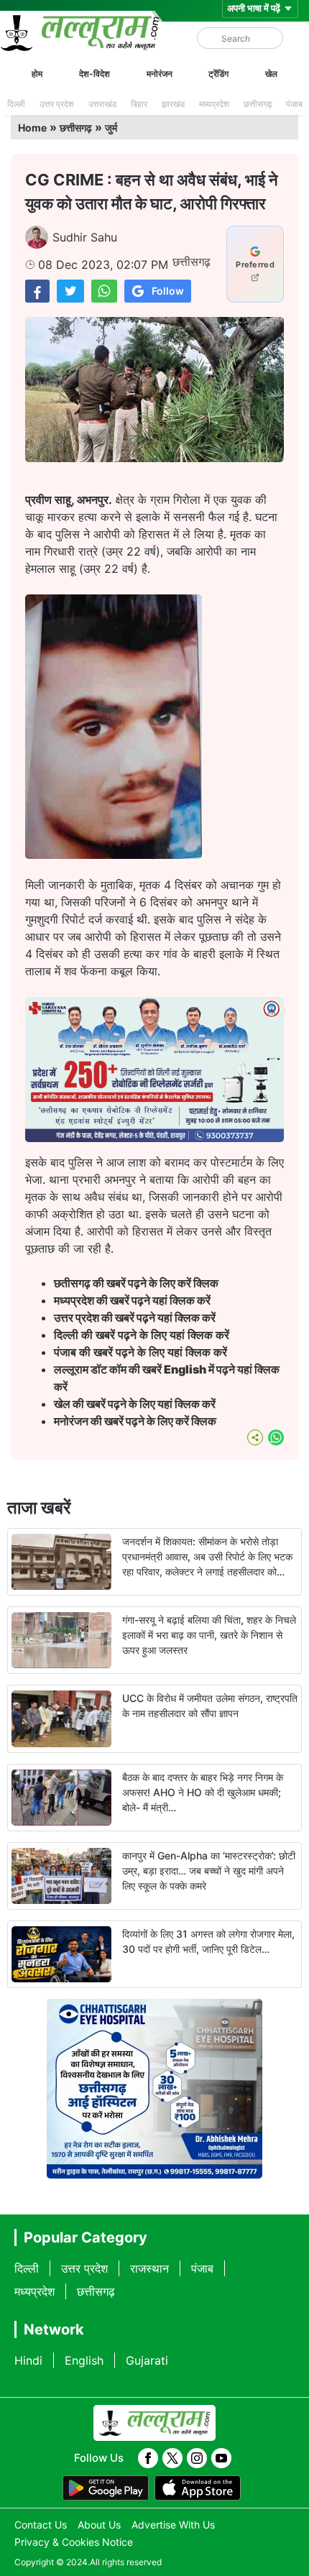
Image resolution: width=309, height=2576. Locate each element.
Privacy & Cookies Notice (74, 2542)
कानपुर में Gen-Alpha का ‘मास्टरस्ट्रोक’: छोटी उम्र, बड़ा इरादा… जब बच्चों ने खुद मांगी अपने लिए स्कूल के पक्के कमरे (209, 1871)
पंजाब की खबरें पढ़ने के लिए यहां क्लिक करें (140, 1352)
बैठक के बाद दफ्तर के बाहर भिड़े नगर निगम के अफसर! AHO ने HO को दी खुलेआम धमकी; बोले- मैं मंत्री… (203, 1792)
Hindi (28, 2360)
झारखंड (173, 104)
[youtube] (221, 2458)
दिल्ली (16, 104)
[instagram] (197, 2458)
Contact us (41, 2525)
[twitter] (172, 2458)
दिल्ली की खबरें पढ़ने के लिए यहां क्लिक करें (142, 1335)
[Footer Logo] (154, 2423)
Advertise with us (173, 2525)
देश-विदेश (94, 74)
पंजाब (294, 104)
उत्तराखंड (102, 104)
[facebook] (148, 2458)
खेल (271, 74)
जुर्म (111, 128)
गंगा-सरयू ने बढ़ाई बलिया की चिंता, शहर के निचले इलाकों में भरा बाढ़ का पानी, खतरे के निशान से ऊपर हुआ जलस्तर (209, 1635)
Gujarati (147, 2360)
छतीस (137, 1283)
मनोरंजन (160, 74)
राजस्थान (149, 2268)
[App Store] (198, 2488)
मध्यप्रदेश (214, 104)
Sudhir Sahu (85, 237)
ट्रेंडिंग (218, 74)
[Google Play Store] (106, 2488)
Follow (168, 291)
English (84, 2360)
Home (32, 128)
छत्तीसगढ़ (258, 104)
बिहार (139, 104)
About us (99, 2525)
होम (37, 74)
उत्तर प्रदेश (57, 104)
